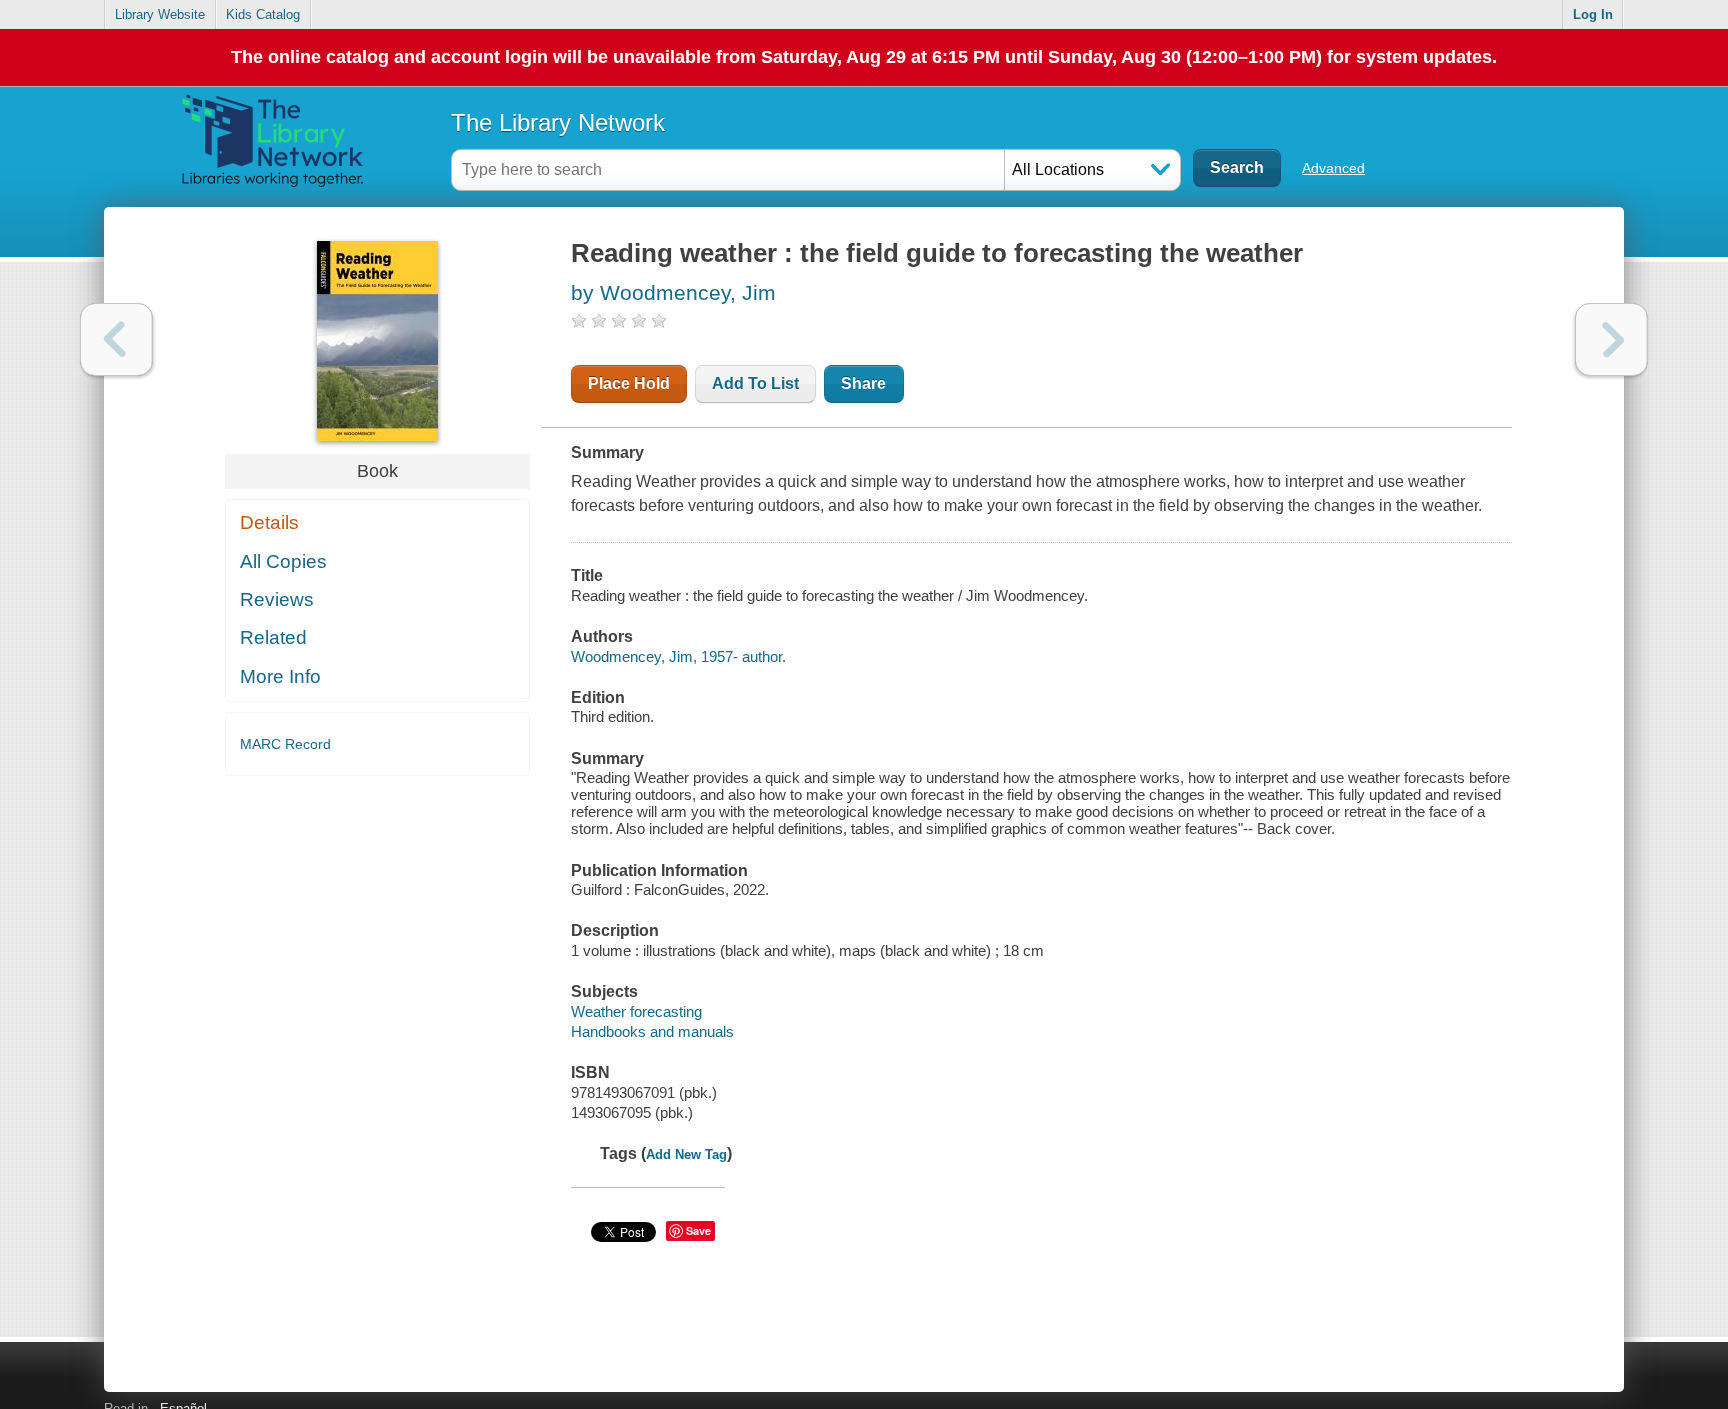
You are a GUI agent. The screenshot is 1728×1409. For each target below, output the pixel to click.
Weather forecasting (636, 1011)
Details (269, 522)
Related (273, 637)
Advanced (1333, 168)
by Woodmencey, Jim (673, 292)
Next (1611, 339)
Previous (116, 339)
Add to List (755, 383)
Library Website (160, 14)
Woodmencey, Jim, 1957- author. (678, 656)
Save (698, 1230)
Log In (1593, 14)
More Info (280, 676)
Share (863, 383)
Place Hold (629, 383)
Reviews (277, 599)
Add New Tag (686, 1154)
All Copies (283, 561)
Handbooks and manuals (652, 1031)
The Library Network (558, 122)
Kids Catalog (263, 14)
